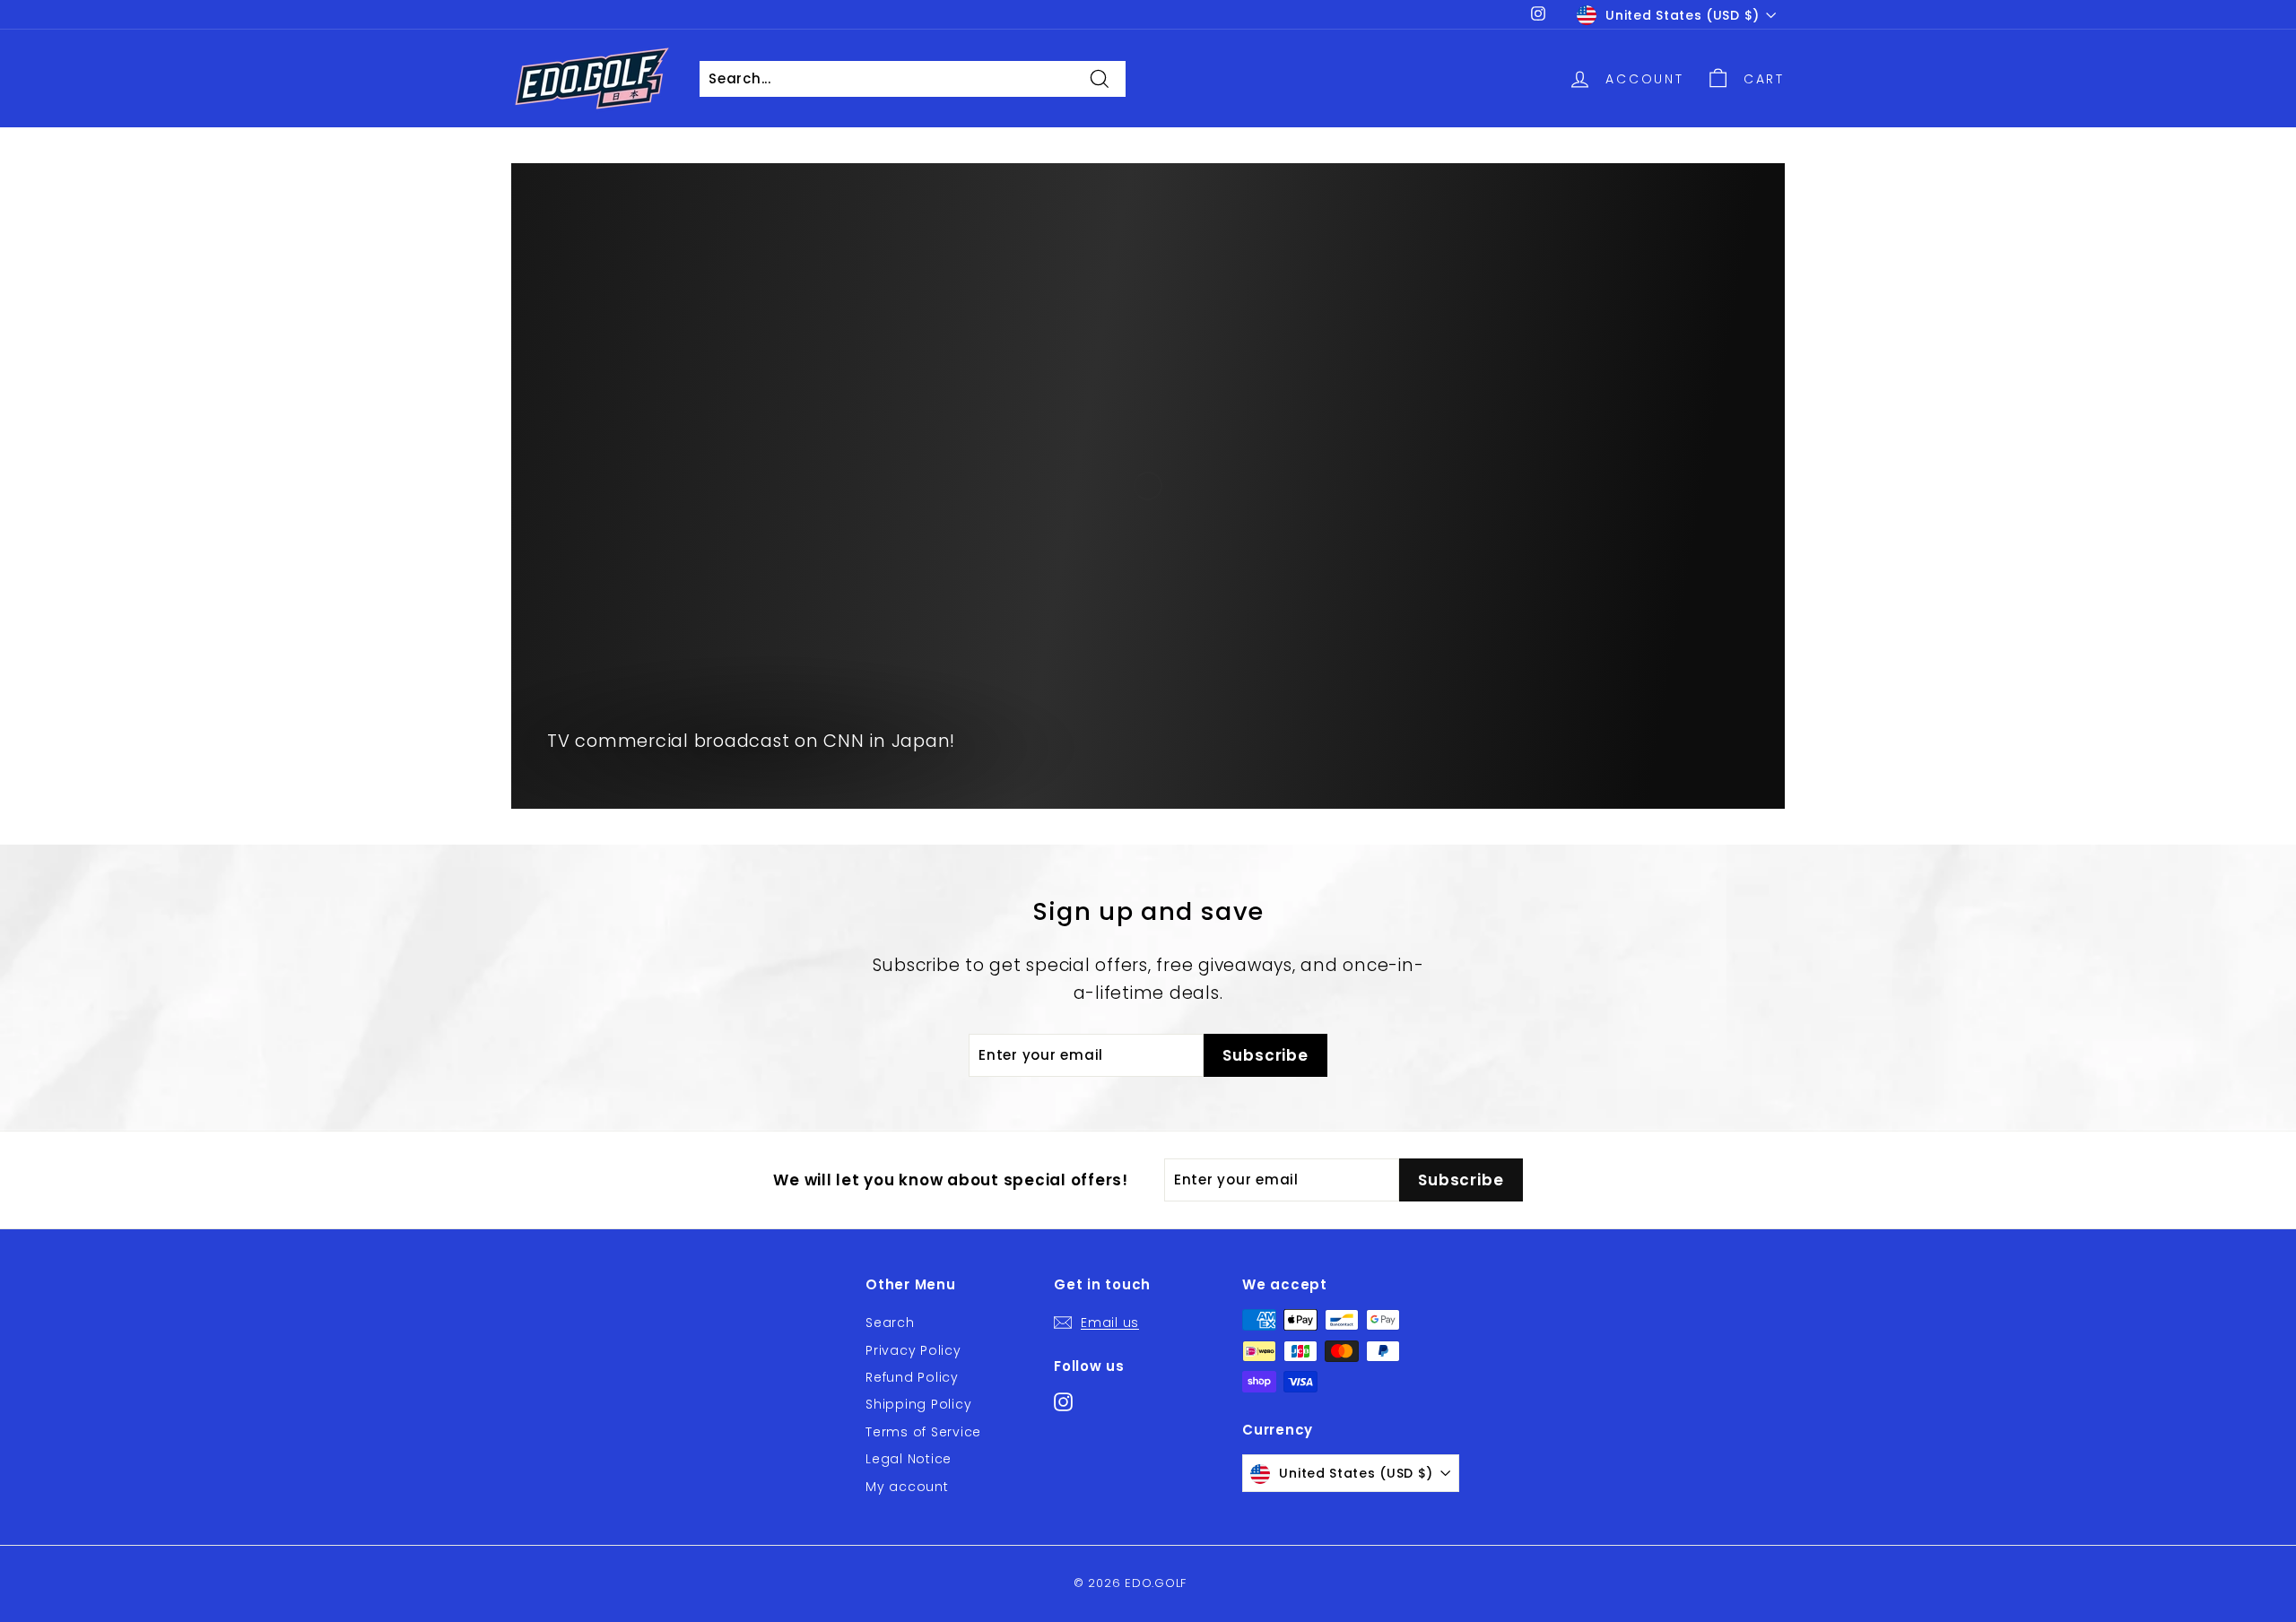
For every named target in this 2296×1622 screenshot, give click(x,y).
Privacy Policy (913, 1350)
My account (907, 1487)
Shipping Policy (918, 1404)
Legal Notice (909, 1459)
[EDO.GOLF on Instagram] (1063, 1401)
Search (890, 1323)
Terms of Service (923, 1432)
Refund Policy (912, 1377)
